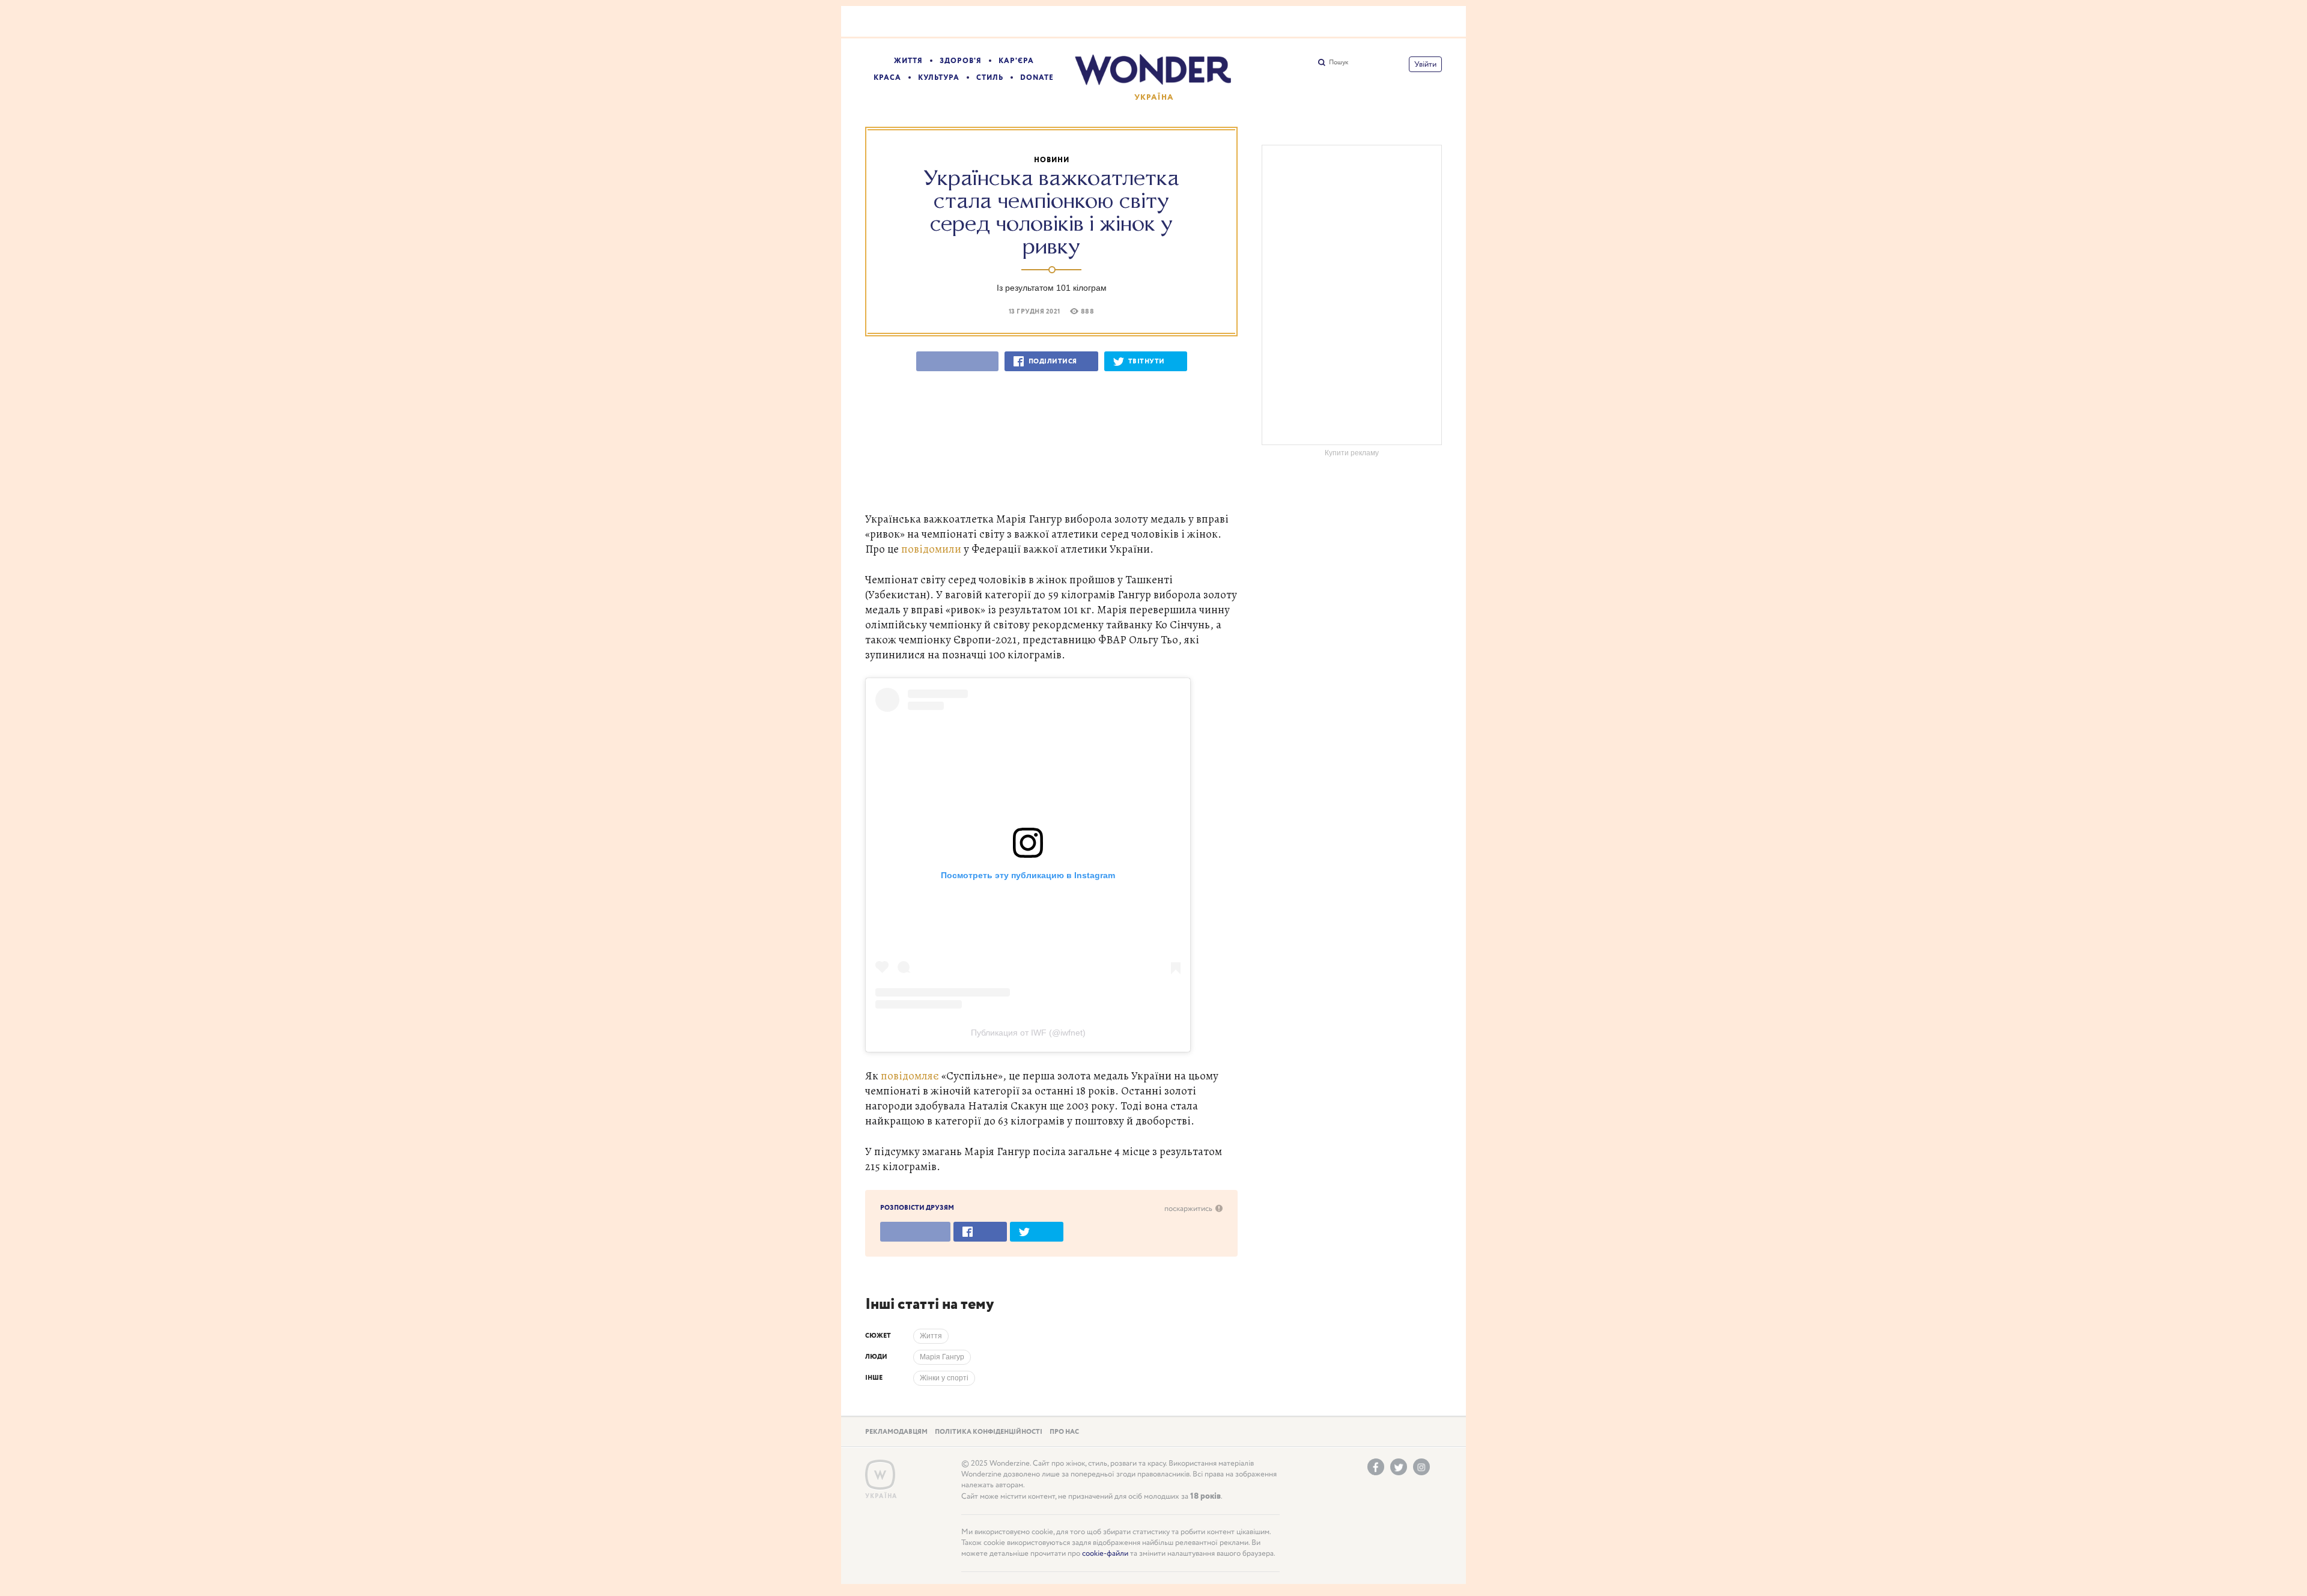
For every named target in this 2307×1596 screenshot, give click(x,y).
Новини (1052, 160)
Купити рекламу (1352, 453)
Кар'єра (1016, 61)
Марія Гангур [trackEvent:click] (942, 1357)
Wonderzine (880, 1475)
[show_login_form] (1425, 64)
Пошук (1339, 62)
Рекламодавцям (896, 1432)
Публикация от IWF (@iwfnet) (1028, 1033)
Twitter (1399, 1467)
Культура (939, 78)
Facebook (1376, 1467)
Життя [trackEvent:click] (931, 1336)
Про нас (1064, 1432)
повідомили (931, 549)
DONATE (1037, 78)
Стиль (990, 78)
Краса (887, 78)
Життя (908, 61)
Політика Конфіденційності (989, 1432)
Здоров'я (961, 61)
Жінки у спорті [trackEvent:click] (944, 1378)
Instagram (1421, 1467)
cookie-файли (1105, 1554)
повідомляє (910, 1076)
